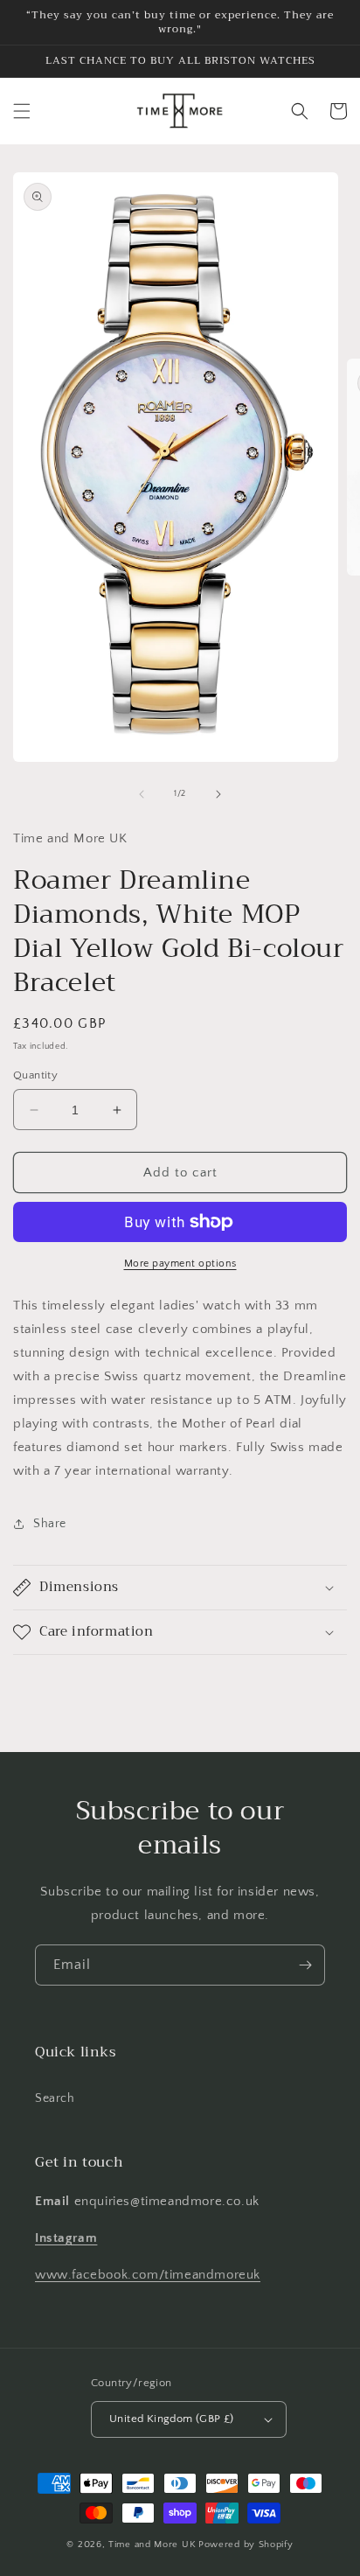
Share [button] (50, 1524)
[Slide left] (142, 794)
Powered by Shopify (246, 2545)
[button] (22, 111)
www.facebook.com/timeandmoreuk (148, 2275)
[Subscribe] (305, 1965)
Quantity (35, 1075)
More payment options (180, 1264)
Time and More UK (152, 2545)
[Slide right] (218, 794)
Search (55, 2098)
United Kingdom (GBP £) (172, 2419)
